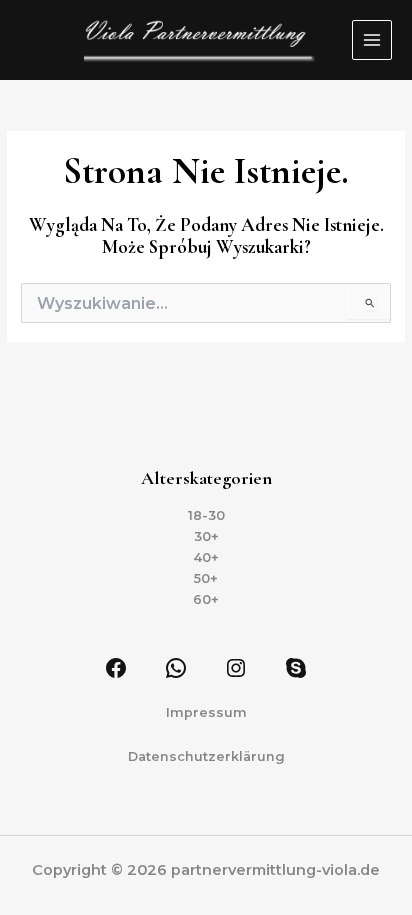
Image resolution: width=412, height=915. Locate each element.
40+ (206, 557)
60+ (206, 599)
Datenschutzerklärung (206, 756)
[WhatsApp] (176, 668)
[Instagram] (236, 668)
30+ (206, 536)
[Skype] (296, 668)
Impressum (206, 712)
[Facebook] (116, 668)
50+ (206, 578)
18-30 (206, 515)
